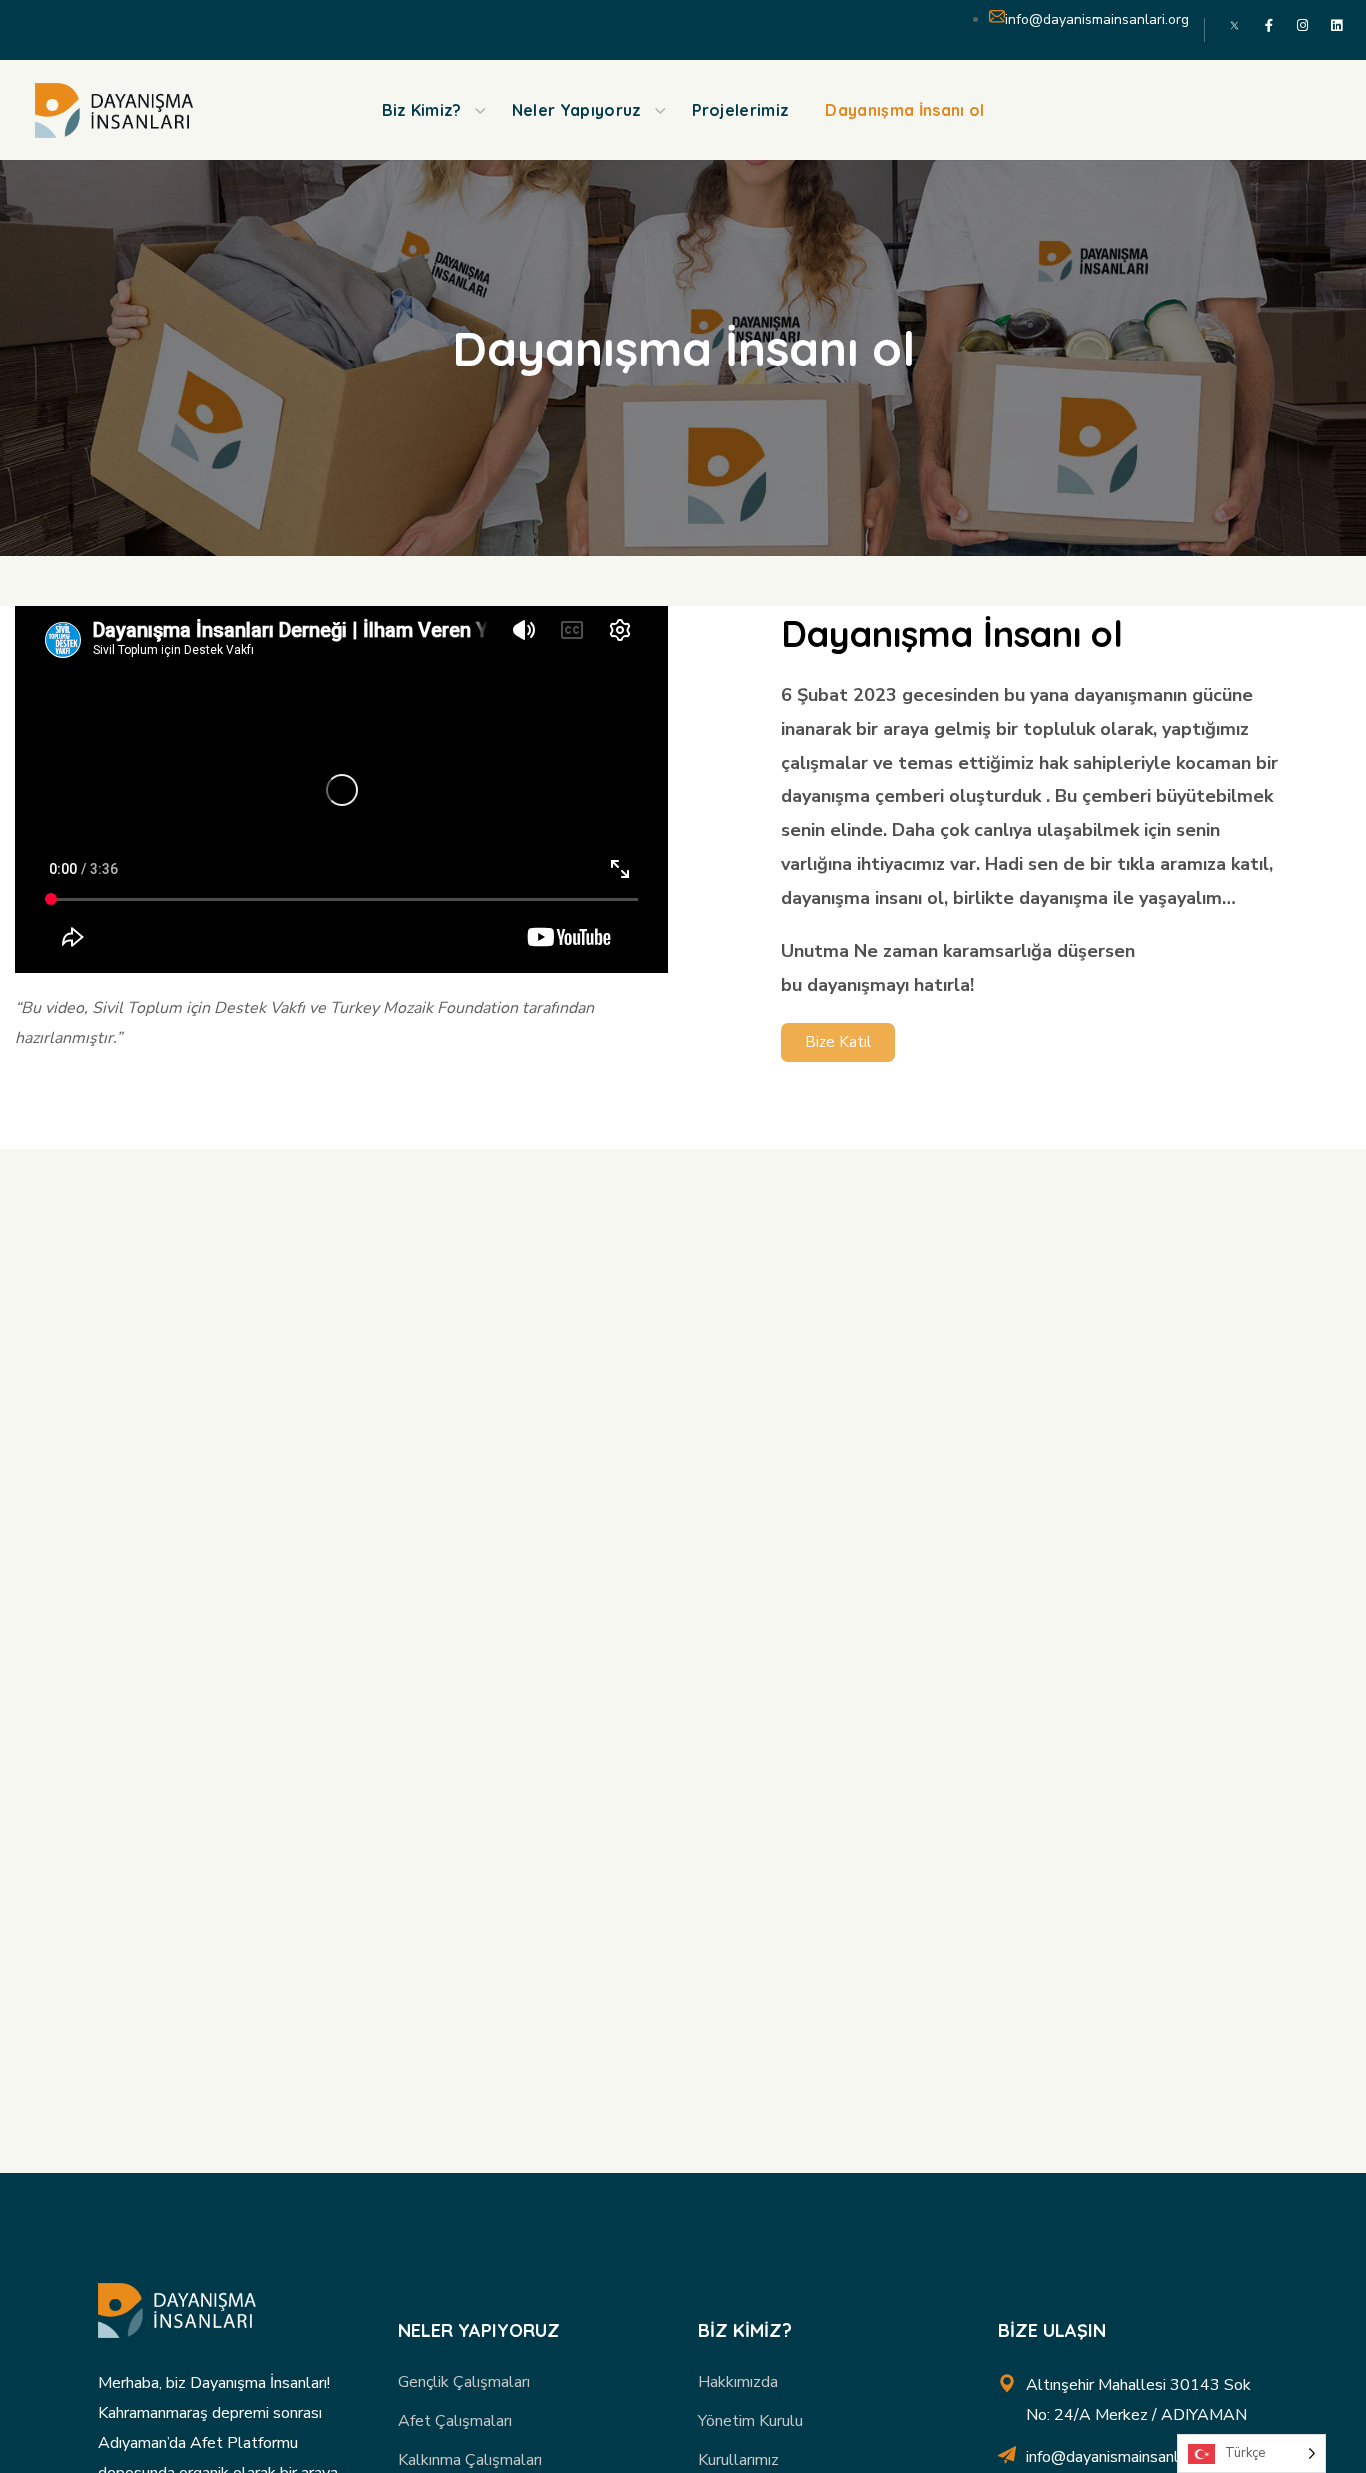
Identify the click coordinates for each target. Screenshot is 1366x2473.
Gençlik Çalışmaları (464, 2382)
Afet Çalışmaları (455, 2421)
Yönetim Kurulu (750, 2421)
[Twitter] (1234, 25)
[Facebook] (1268, 25)
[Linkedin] (1336, 25)
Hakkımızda (738, 2382)
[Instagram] (1302, 25)
